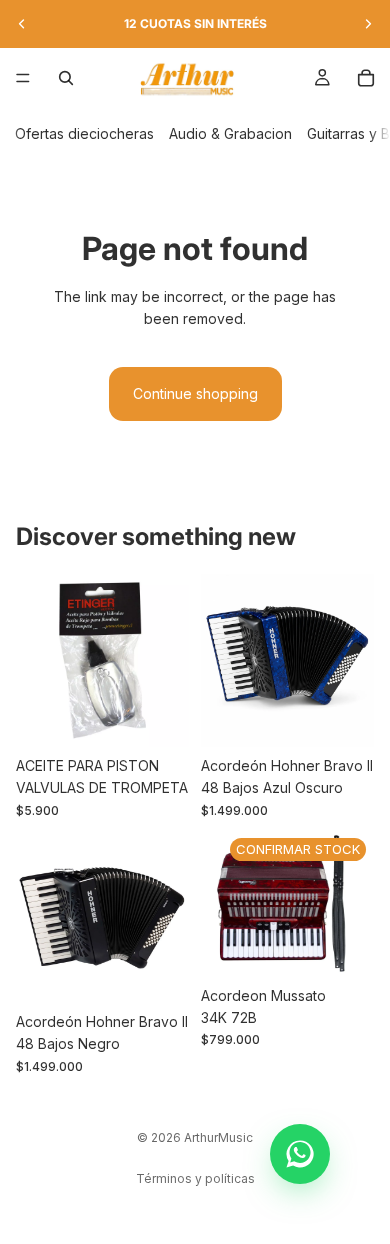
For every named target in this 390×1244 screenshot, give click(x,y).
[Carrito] (366, 78)
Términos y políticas (195, 1178)
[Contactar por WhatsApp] (300, 1154)
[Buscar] (66, 78)
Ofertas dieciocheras (84, 133)
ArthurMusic (218, 1137)
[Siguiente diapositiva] (368, 24)
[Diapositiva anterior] (22, 24)
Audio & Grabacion (230, 133)
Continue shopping (195, 393)
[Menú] (23, 78)
